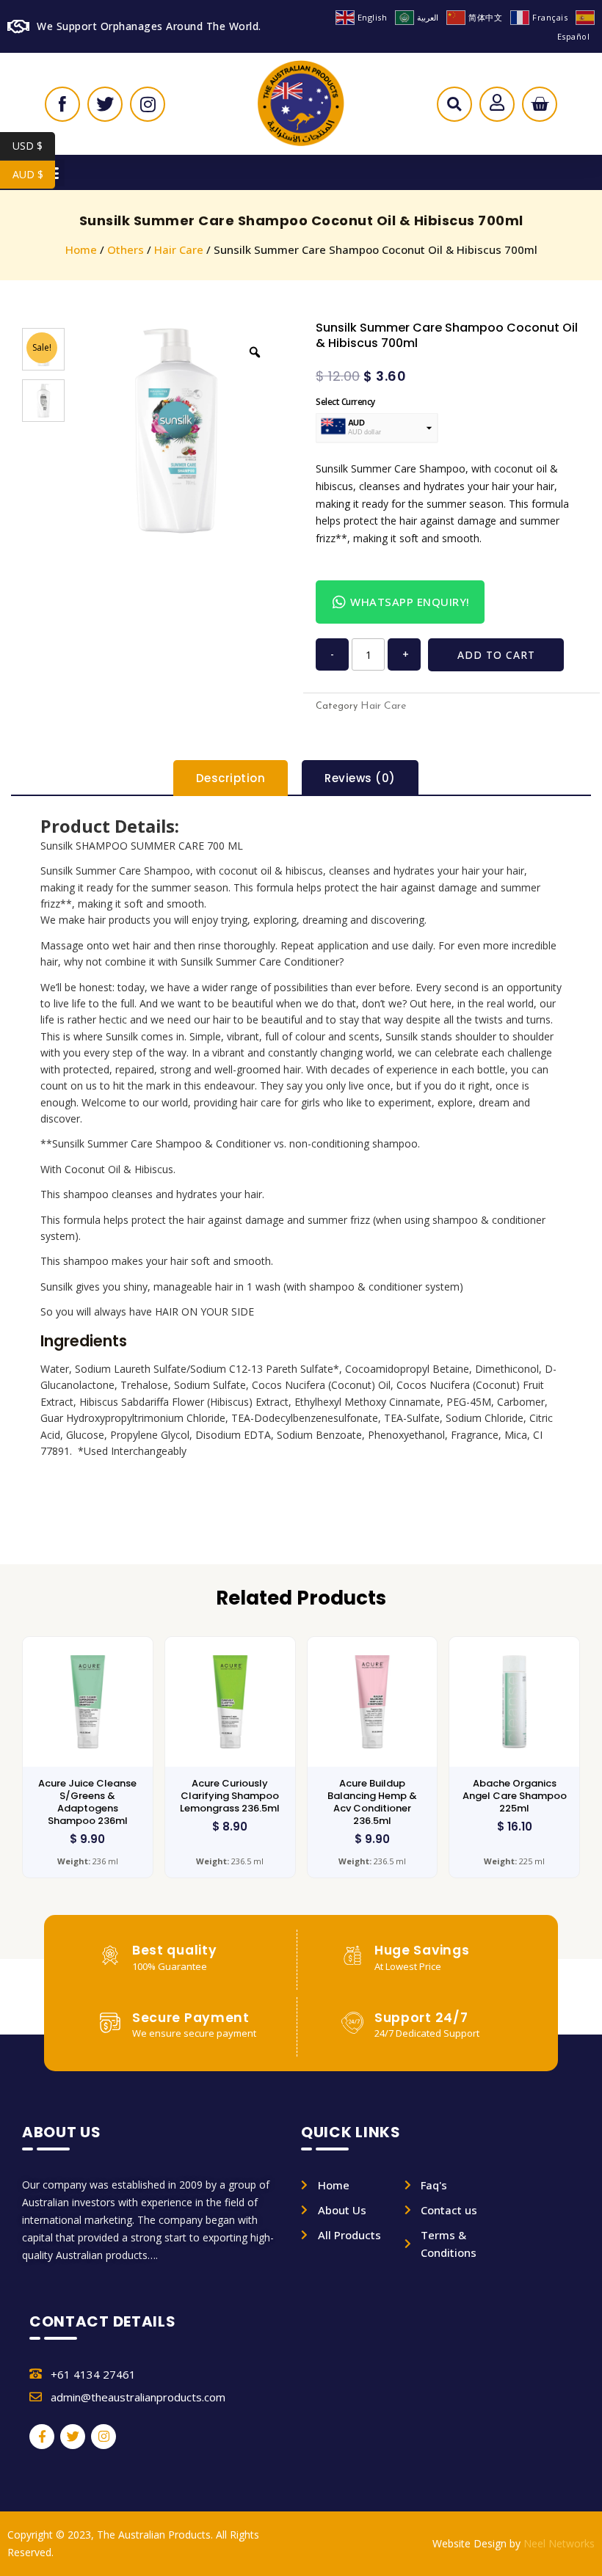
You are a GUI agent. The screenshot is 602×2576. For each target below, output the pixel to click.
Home (81, 249)
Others (126, 249)
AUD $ (34, 174)
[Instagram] (104, 2437)
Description (231, 778)
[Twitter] (73, 2437)
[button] (454, 108)
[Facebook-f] (42, 2437)
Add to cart (496, 655)
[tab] (231, 778)
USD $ (34, 146)
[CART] (540, 104)
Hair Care (179, 249)
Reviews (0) (360, 778)
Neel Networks (559, 2543)
